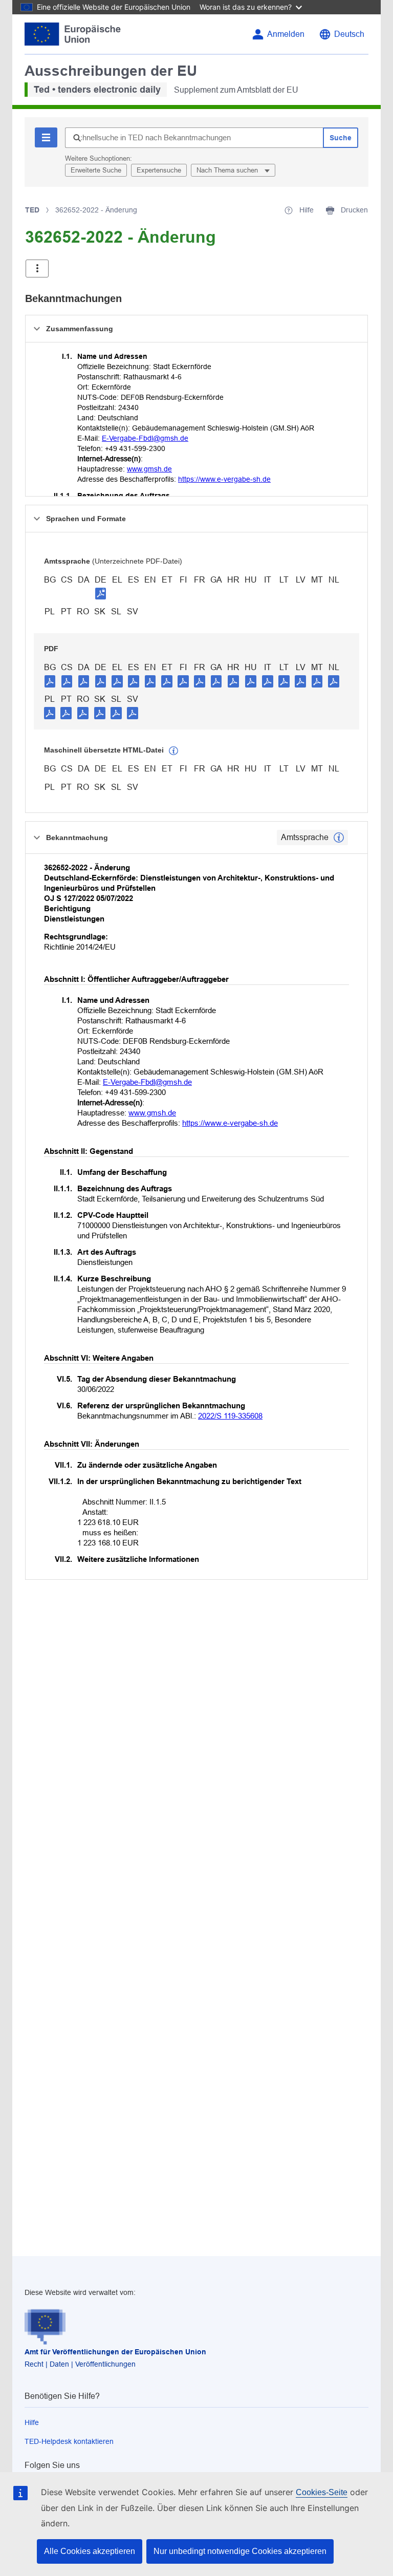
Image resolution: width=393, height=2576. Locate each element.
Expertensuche (159, 170)
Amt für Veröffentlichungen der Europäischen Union (115, 2352)
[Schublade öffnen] (37, 269)
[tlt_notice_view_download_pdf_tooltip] (50, 681)
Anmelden (286, 34)
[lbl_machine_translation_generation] (173, 751)
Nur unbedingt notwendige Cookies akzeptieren (240, 2551)
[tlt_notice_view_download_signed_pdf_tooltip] (101, 593)
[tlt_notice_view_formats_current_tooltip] (339, 838)
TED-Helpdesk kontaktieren (69, 2441)
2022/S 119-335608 (230, 1416)
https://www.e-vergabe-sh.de (224, 479)
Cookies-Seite (322, 2492)
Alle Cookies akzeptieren (90, 2551)
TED (32, 210)
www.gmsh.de (149, 469)
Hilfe (32, 2422)
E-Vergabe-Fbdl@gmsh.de (145, 438)
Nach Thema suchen (228, 170)
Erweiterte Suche (96, 170)
